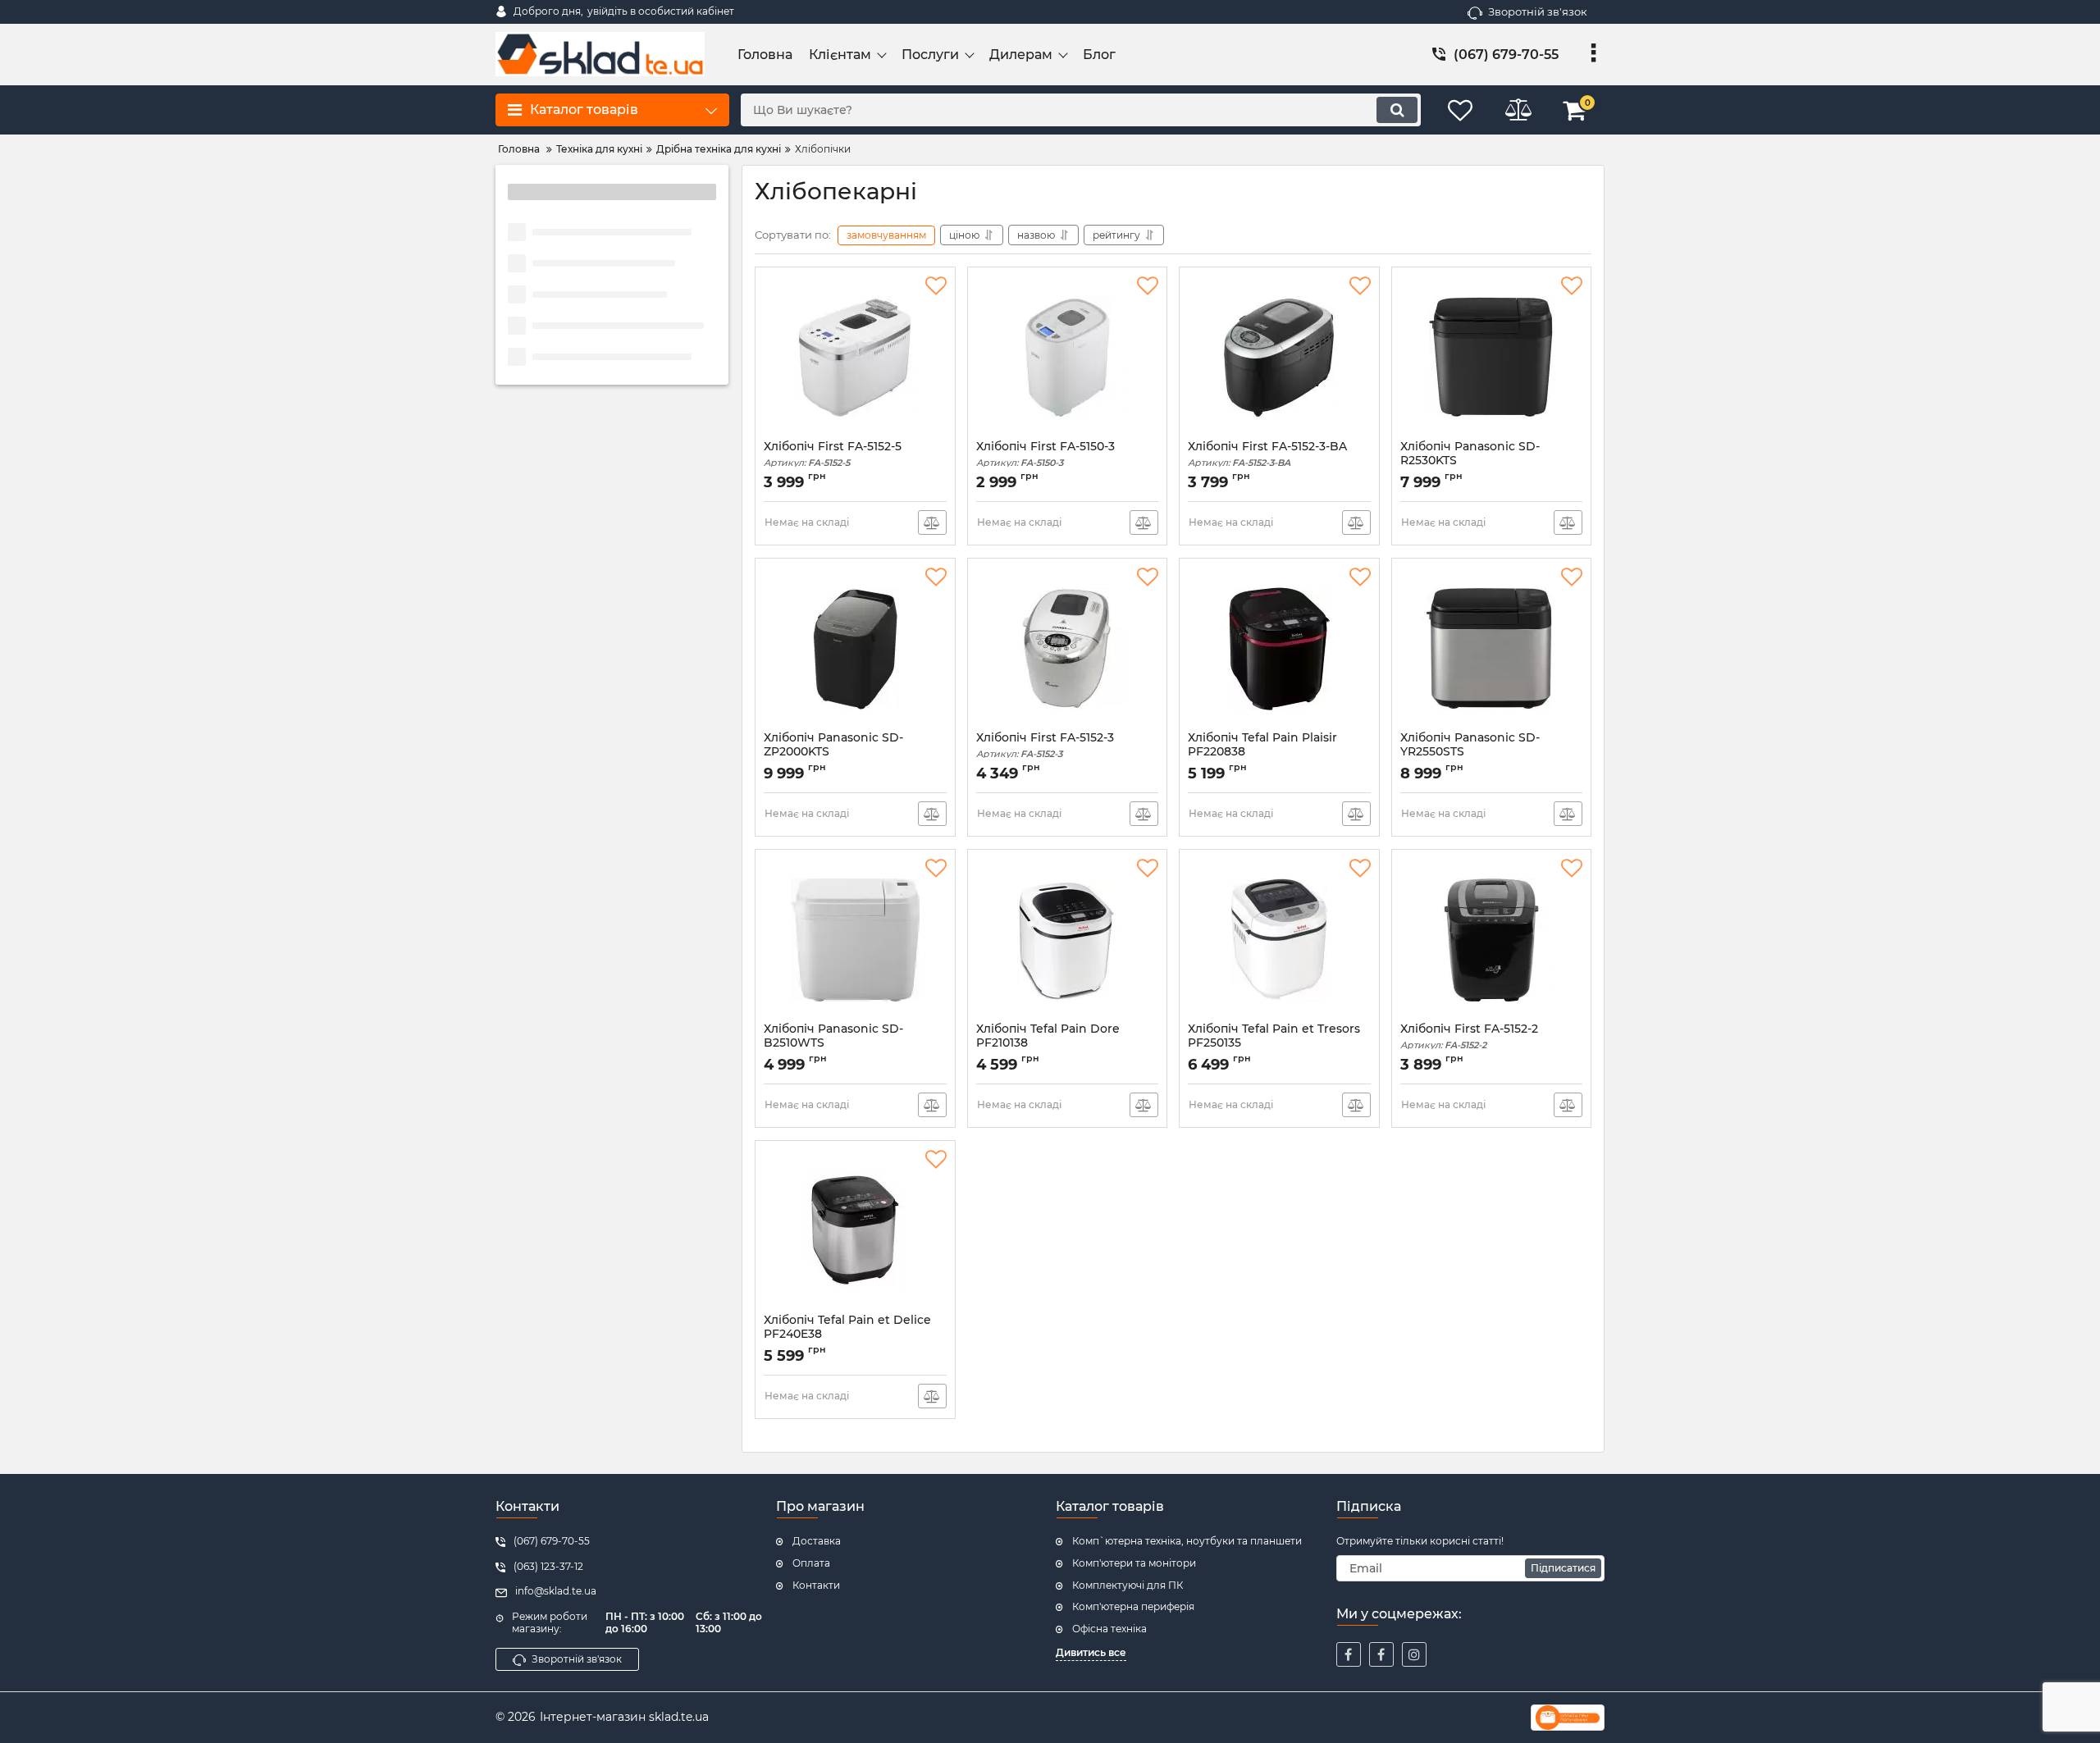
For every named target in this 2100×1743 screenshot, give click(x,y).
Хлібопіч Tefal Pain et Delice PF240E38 (847, 1335)
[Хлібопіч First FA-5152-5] (855, 358)
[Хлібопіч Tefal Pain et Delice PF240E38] (855, 1231)
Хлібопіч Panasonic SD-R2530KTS (1470, 461)
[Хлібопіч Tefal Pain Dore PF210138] (1068, 940)
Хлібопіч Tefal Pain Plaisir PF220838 (1262, 752)
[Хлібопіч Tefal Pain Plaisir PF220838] (1279, 649)
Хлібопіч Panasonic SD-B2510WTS (833, 1043)
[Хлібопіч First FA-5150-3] (1068, 358)
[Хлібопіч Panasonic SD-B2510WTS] (855, 940)
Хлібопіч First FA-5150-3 (1045, 454)
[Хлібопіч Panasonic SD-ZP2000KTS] (855, 649)
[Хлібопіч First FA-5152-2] (1492, 940)
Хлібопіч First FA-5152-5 (833, 454)
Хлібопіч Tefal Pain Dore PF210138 (1048, 1043)
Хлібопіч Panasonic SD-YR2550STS (1470, 752)
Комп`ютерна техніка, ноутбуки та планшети (1187, 1541)
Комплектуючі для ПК (1128, 1585)
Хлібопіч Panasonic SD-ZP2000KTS (833, 752)
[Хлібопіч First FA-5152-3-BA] (1279, 358)
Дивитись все (1091, 1652)
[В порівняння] (932, 522)
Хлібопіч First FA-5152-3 (1045, 745)
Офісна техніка (1109, 1629)
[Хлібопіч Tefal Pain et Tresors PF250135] (1279, 940)
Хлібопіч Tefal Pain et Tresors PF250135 (1274, 1043)
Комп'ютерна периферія (1133, 1606)
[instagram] (1414, 1654)
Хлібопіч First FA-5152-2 (1469, 1036)
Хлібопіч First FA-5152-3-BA (1267, 454)
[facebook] (1349, 1654)
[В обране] (936, 286)
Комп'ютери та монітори (1134, 1563)
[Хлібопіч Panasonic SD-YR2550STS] (1492, 649)
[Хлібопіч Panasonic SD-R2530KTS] (1492, 358)
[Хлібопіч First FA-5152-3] (1068, 649)
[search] (1397, 110)
